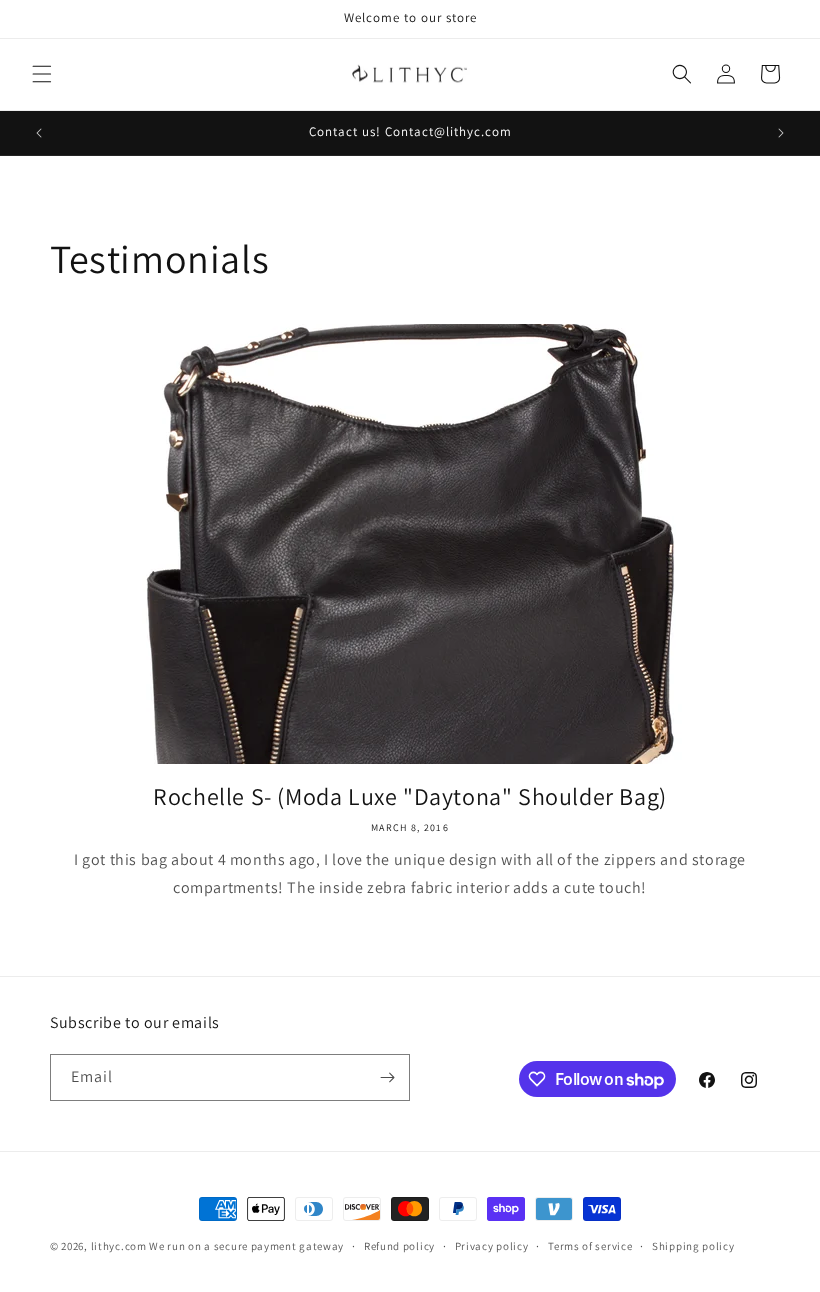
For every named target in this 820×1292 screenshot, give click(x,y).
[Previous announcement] (39, 133)
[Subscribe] (387, 1077)
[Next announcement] (781, 133)
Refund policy (399, 1246)
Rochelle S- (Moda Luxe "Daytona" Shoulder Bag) (410, 796)
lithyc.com (119, 1246)
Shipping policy (693, 1246)
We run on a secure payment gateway (246, 1246)
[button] (42, 74)
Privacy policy (492, 1246)
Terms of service (590, 1246)
